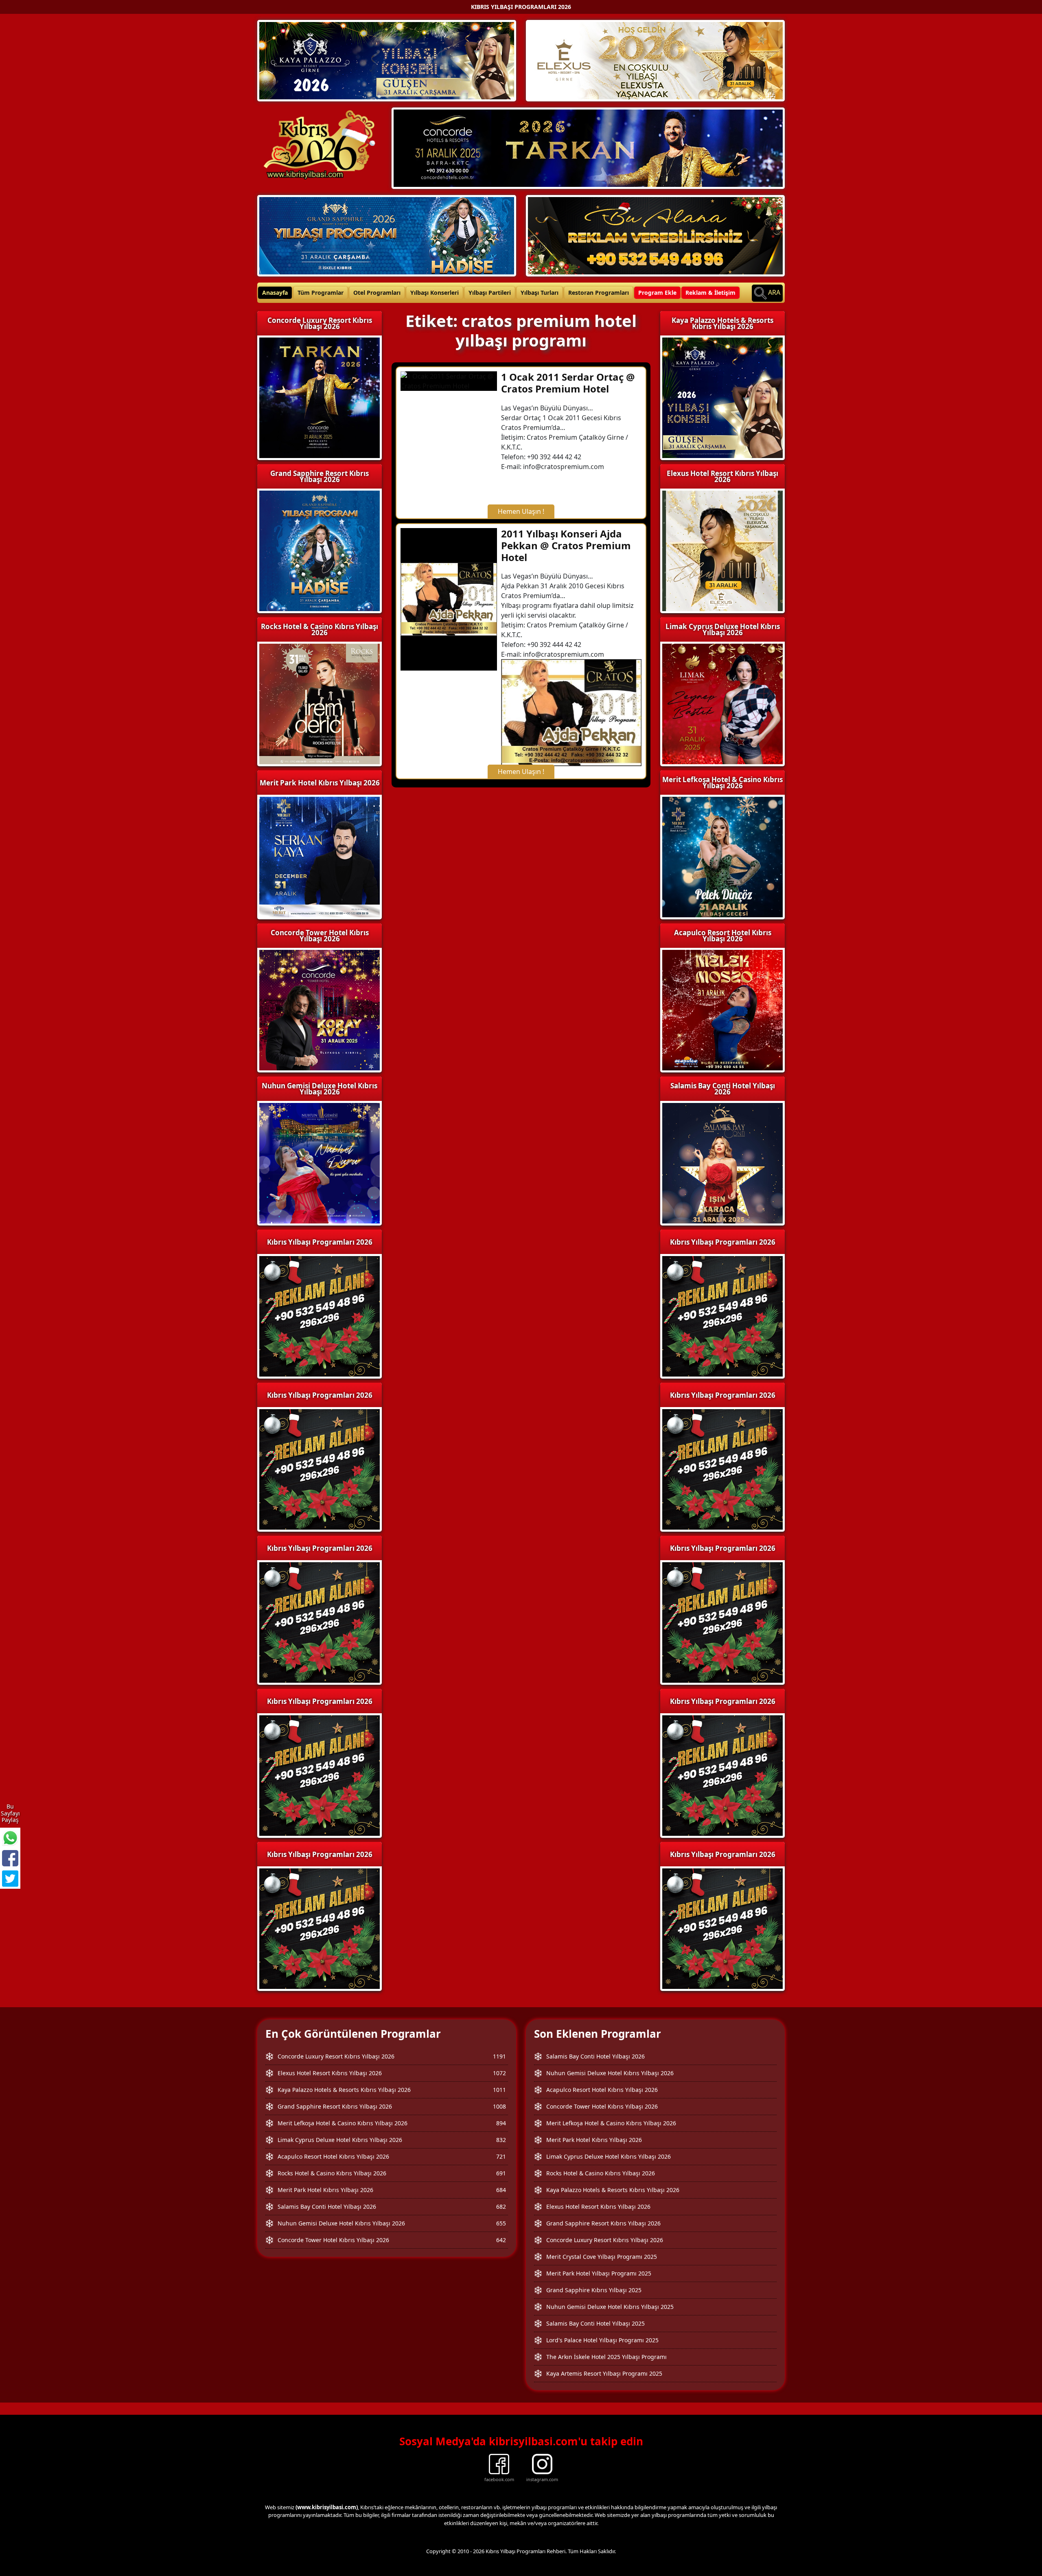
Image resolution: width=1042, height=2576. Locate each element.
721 (501, 2156)
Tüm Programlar (321, 293)
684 (501, 2190)
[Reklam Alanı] (655, 235)
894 (501, 2123)
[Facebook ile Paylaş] (10, 1858)
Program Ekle (657, 293)
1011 (499, 2090)
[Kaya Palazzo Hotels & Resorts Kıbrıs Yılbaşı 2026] (387, 60)
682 (501, 2207)
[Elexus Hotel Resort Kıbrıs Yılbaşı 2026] (655, 60)
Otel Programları (377, 293)
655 (501, 2223)
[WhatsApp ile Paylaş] (10, 1838)
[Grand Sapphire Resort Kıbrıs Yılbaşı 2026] (387, 235)
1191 (499, 2056)
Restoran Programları (599, 293)
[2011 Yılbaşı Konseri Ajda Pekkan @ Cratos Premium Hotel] (449, 599)
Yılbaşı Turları (540, 293)
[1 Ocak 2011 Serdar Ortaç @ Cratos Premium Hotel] (449, 380)
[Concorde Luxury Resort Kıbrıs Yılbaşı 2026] (588, 147)
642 (501, 2240)
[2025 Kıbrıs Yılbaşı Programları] (722, 1315)
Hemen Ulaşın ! (521, 511)
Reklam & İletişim (710, 293)
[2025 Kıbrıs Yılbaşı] (320, 1315)
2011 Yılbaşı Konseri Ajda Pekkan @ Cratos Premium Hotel (566, 545)
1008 (499, 2106)
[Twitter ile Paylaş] (10, 1879)
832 (501, 2140)
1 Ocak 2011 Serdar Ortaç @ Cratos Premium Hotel (568, 383)
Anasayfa (275, 293)
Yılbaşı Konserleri (435, 293)
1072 (499, 2073)
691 (501, 2173)
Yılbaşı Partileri (490, 293)
